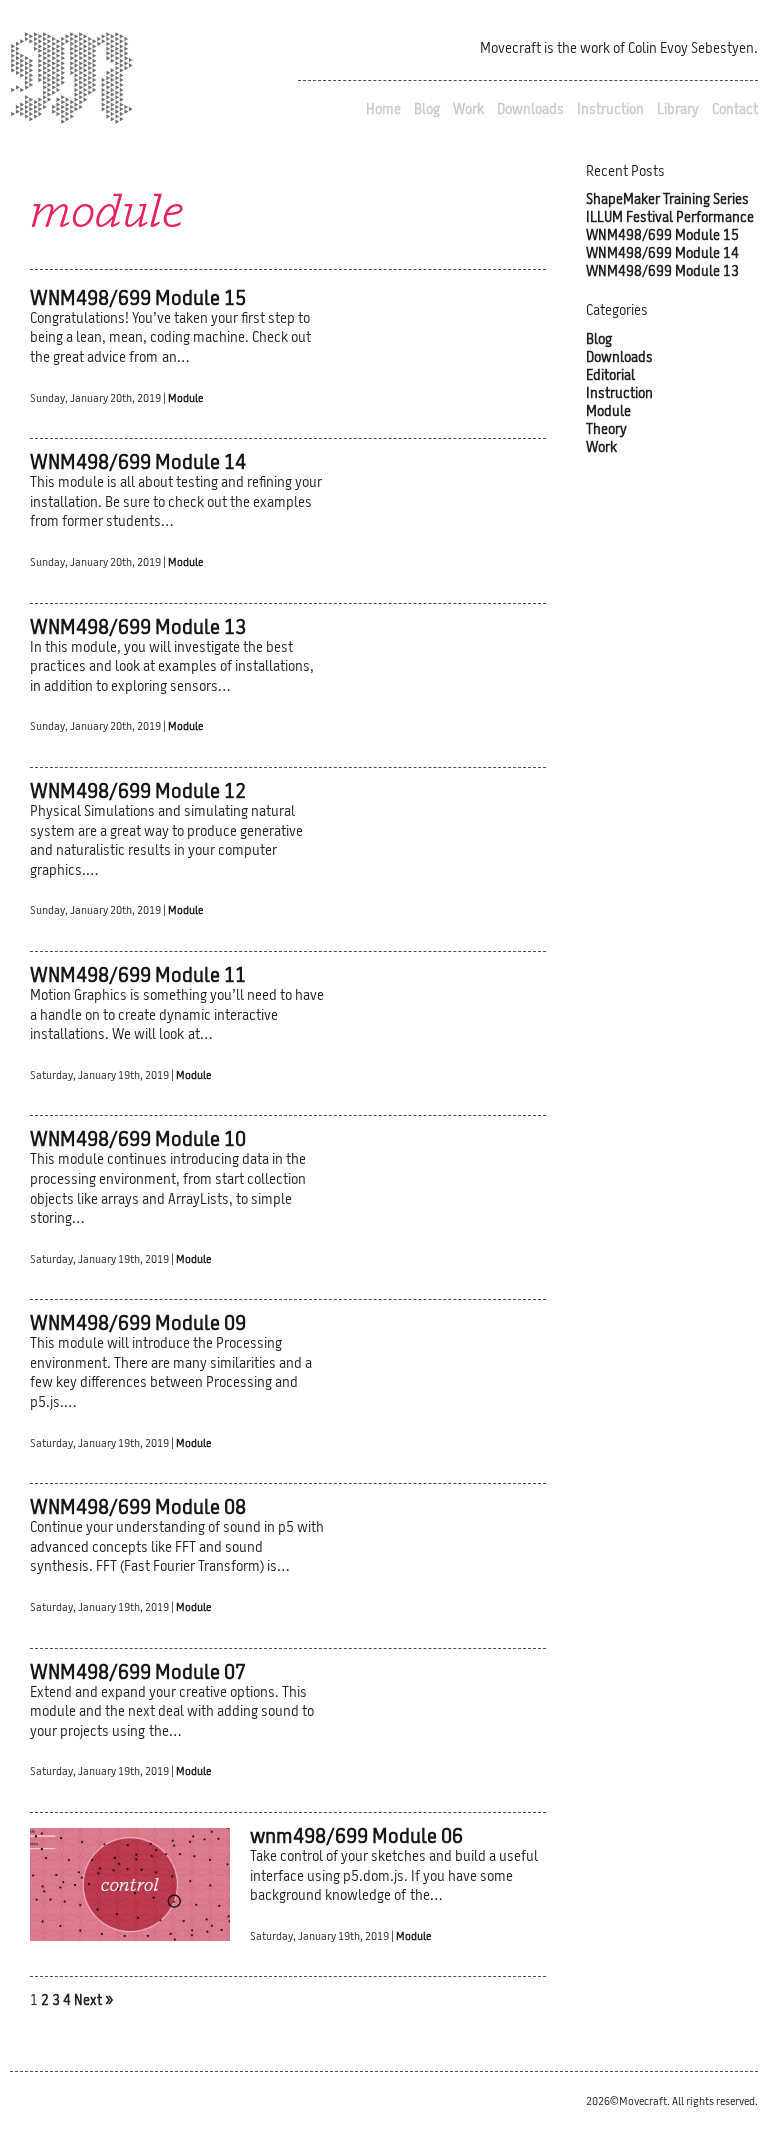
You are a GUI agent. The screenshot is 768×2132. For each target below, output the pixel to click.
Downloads (530, 110)
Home (383, 110)
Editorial (610, 376)
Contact (735, 110)
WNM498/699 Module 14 (662, 254)
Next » (93, 2001)
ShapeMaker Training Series (667, 200)
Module (185, 399)
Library (678, 110)
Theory (606, 430)
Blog (427, 110)
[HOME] (72, 81)
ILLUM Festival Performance (670, 218)
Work (468, 110)
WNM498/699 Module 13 (662, 272)
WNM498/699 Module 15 (662, 236)
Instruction (610, 110)
